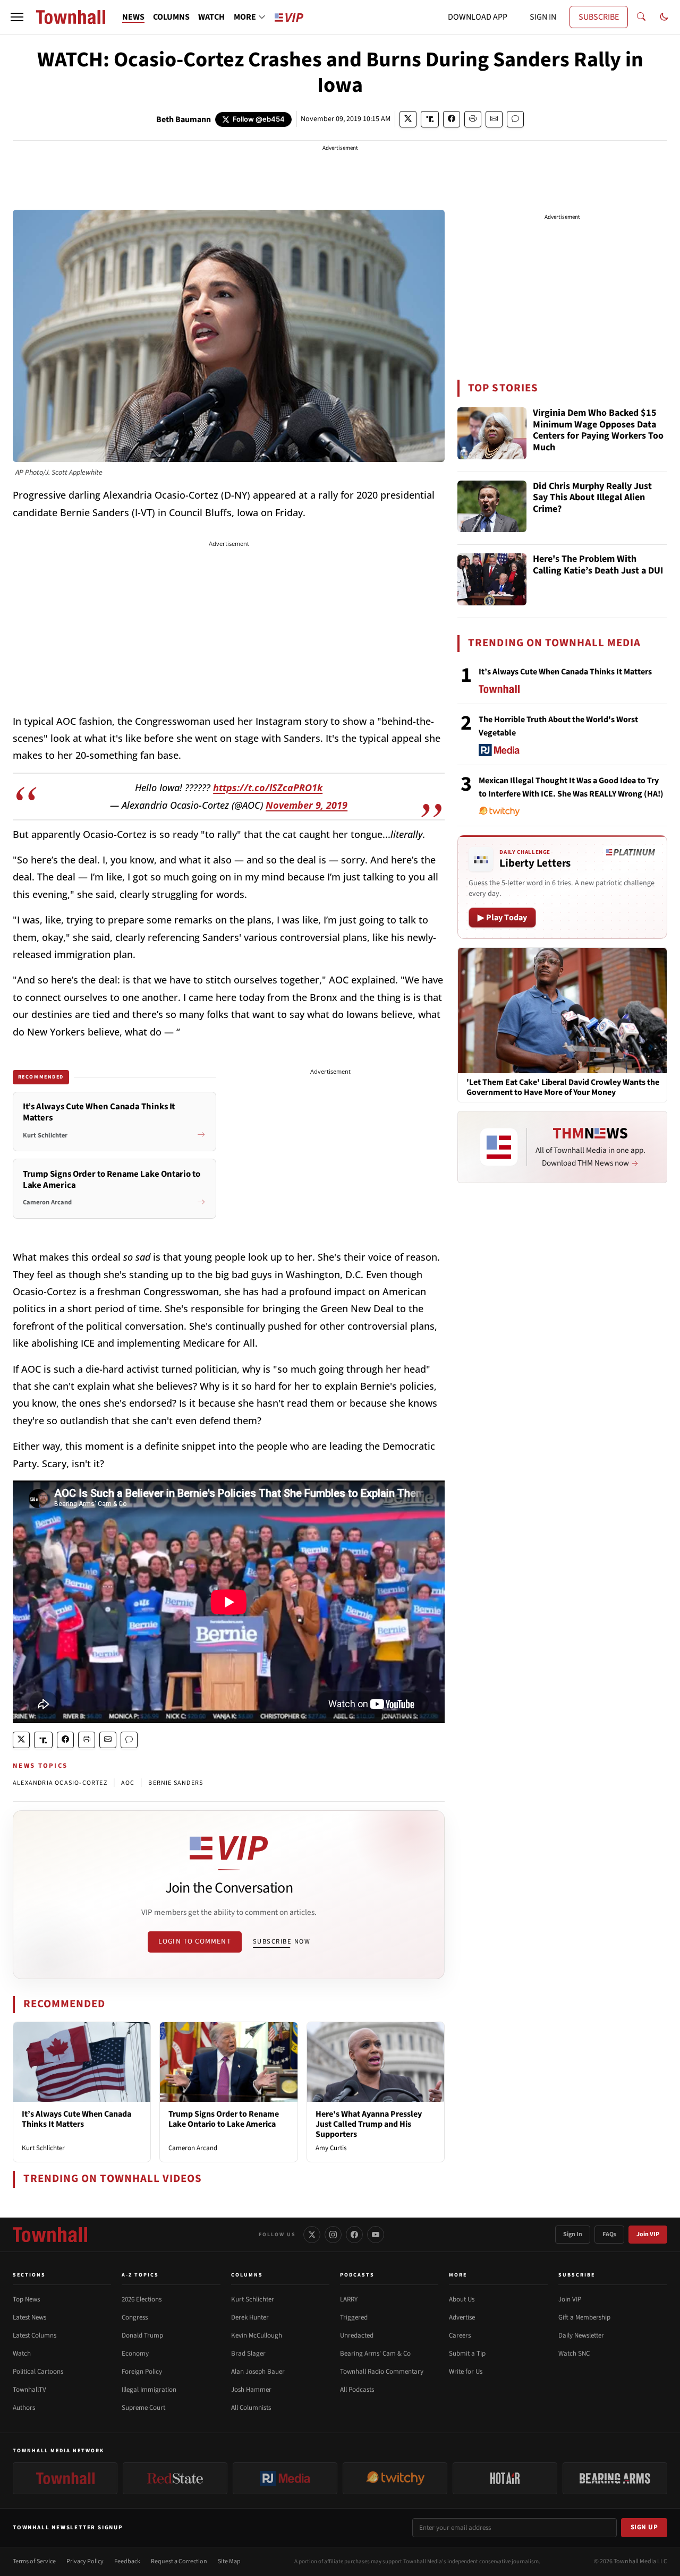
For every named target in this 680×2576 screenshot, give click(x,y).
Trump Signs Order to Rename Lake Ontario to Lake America (224, 2119)
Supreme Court (143, 2408)
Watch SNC (574, 2354)
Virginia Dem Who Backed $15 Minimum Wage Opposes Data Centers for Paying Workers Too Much (598, 431)
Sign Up (644, 2527)
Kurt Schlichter (43, 2148)
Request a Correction (179, 2561)
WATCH (211, 17)
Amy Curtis (331, 2148)
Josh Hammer (251, 2390)
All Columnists (251, 2408)
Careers (460, 2335)
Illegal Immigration (149, 2390)
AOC (128, 1783)
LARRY (349, 2299)
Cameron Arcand (193, 2148)
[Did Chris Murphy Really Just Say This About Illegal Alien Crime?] (492, 507)
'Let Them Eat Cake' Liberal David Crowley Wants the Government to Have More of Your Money (563, 1088)
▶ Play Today (502, 918)
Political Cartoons (38, 2372)
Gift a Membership (584, 2317)
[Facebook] (354, 2235)
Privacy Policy (85, 2561)
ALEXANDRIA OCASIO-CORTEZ (60, 1783)
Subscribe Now (282, 1941)
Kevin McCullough (257, 2335)
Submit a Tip (467, 2354)
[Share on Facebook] (452, 119)
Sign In (573, 2234)
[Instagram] (333, 2235)
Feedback (127, 2561)
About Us (462, 2299)
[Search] (641, 17)
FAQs (609, 2234)
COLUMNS (171, 17)
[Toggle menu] (17, 17)
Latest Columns (35, 2335)
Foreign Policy (142, 2372)
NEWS (133, 17)
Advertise (462, 2317)
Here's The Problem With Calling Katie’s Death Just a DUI (598, 565)
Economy (135, 2354)
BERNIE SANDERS (176, 1783)
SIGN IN (543, 17)
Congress (135, 2317)
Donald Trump (142, 2335)
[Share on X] (408, 119)
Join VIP (648, 2234)
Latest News (29, 2317)
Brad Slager (248, 2354)
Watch (22, 2354)
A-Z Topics (140, 2275)
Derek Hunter (250, 2317)
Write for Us (466, 2372)
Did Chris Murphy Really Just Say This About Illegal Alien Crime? (592, 498)
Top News (26, 2299)
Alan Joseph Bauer (258, 2372)
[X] (312, 2235)
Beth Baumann (184, 119)
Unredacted (357, 2335)
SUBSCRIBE (599, 17)
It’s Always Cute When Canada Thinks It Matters (76, 2119)
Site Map (229, 2561)
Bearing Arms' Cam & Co (375, 2354)
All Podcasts (357, 2390)
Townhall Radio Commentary (382, 2372)
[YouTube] (376, 2235)
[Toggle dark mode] (664, 17)
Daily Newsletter (581, 2335)
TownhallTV (29, 2390)
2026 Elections (142, 2299)
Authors (24, 2408)
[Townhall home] (50, 2235)
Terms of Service (34, 2561)
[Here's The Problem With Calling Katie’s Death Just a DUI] (492, 579)
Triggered (354, 2317)
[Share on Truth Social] (430, 119)
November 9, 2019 (307, 805)
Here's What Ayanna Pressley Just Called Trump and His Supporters (369, 2124)
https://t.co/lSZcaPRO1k (268, 788)
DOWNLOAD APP (478, 17)
